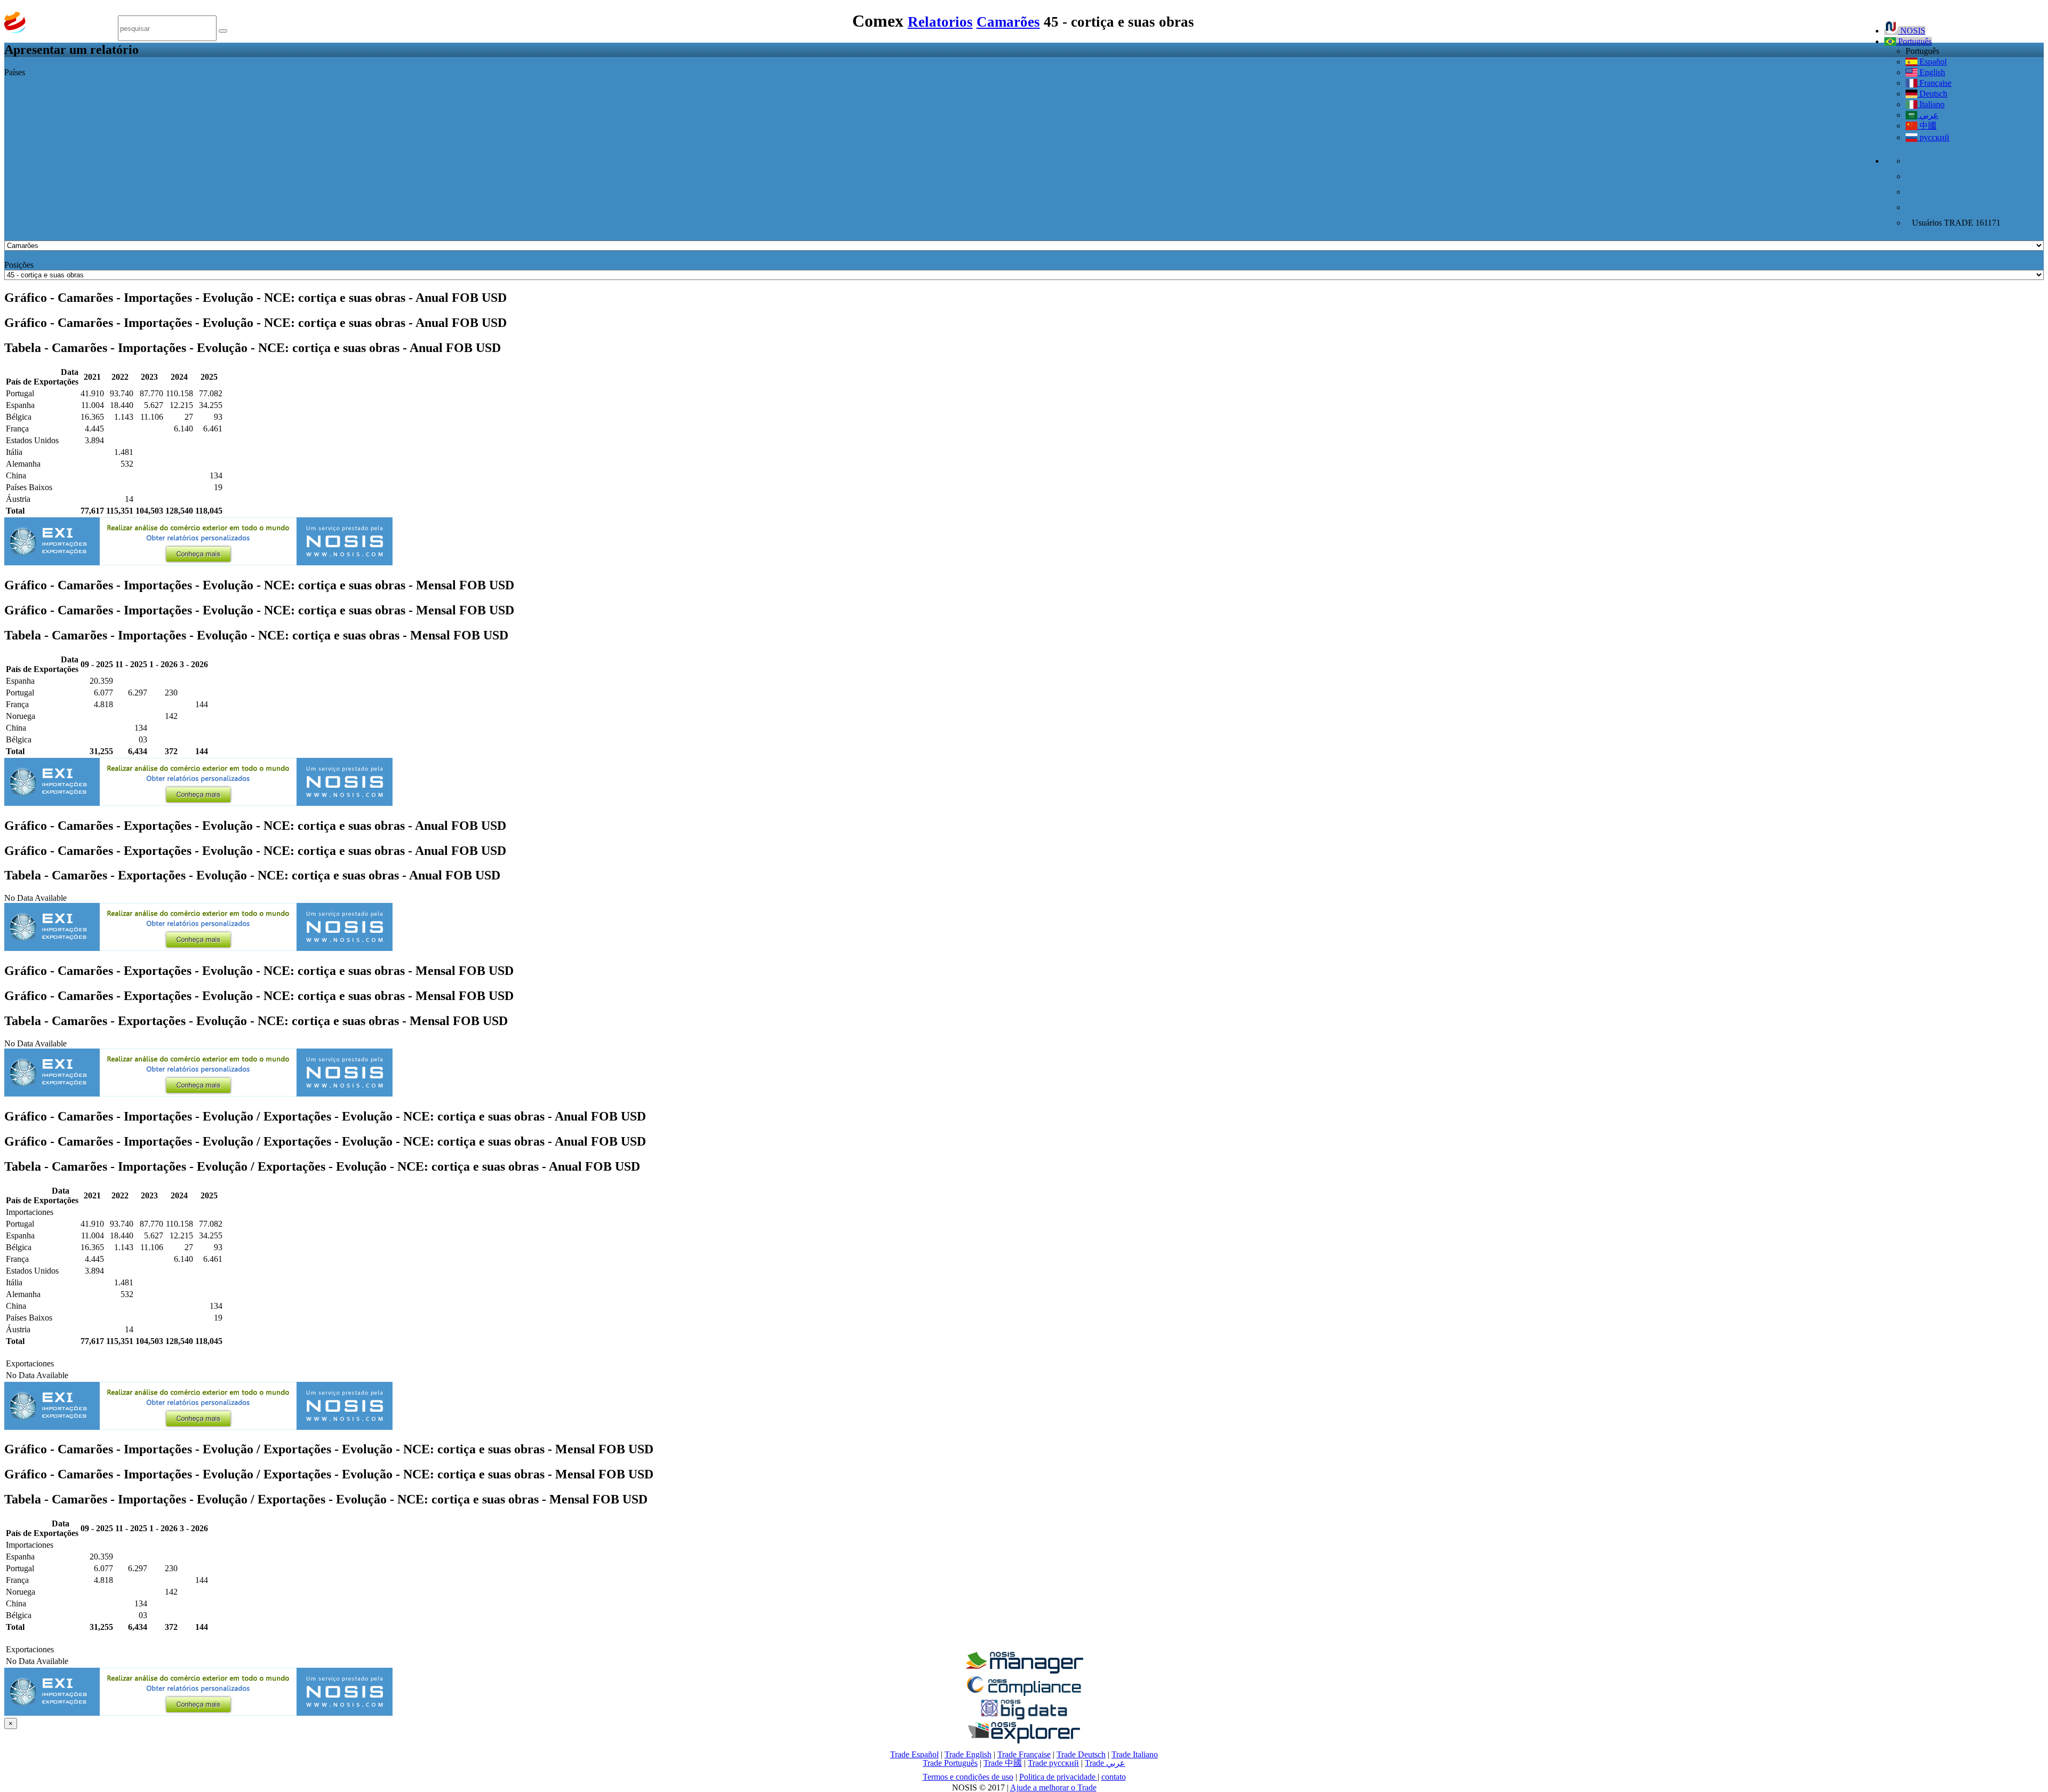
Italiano (1931, 104)
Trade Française (1024, 1754)
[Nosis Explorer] (1024, 1741)
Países (15, 72)
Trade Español (914, 1754)
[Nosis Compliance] (1024, 1694)
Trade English (968, 1754)
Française (1934, 83)
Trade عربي (1105, 1763)
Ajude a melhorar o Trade (1053, 1787)
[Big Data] (1024, 1718)
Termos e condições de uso (968, 1777)
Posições (19, 265)
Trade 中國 (1003, 1763)
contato (1114, 1777)
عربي (1928, 115)
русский (1933, 137)
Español (1932, 62)
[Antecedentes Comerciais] (1024, 1671)
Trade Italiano (1135, 1754)
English (1931, 72)
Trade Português (950, 1763)
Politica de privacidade (1058, 1777)
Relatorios (940, 22)
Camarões (1008, 22)
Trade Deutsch (1081, 1754)
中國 (1927, 126)
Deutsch (1932, 94)
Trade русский (1053, 1763)
